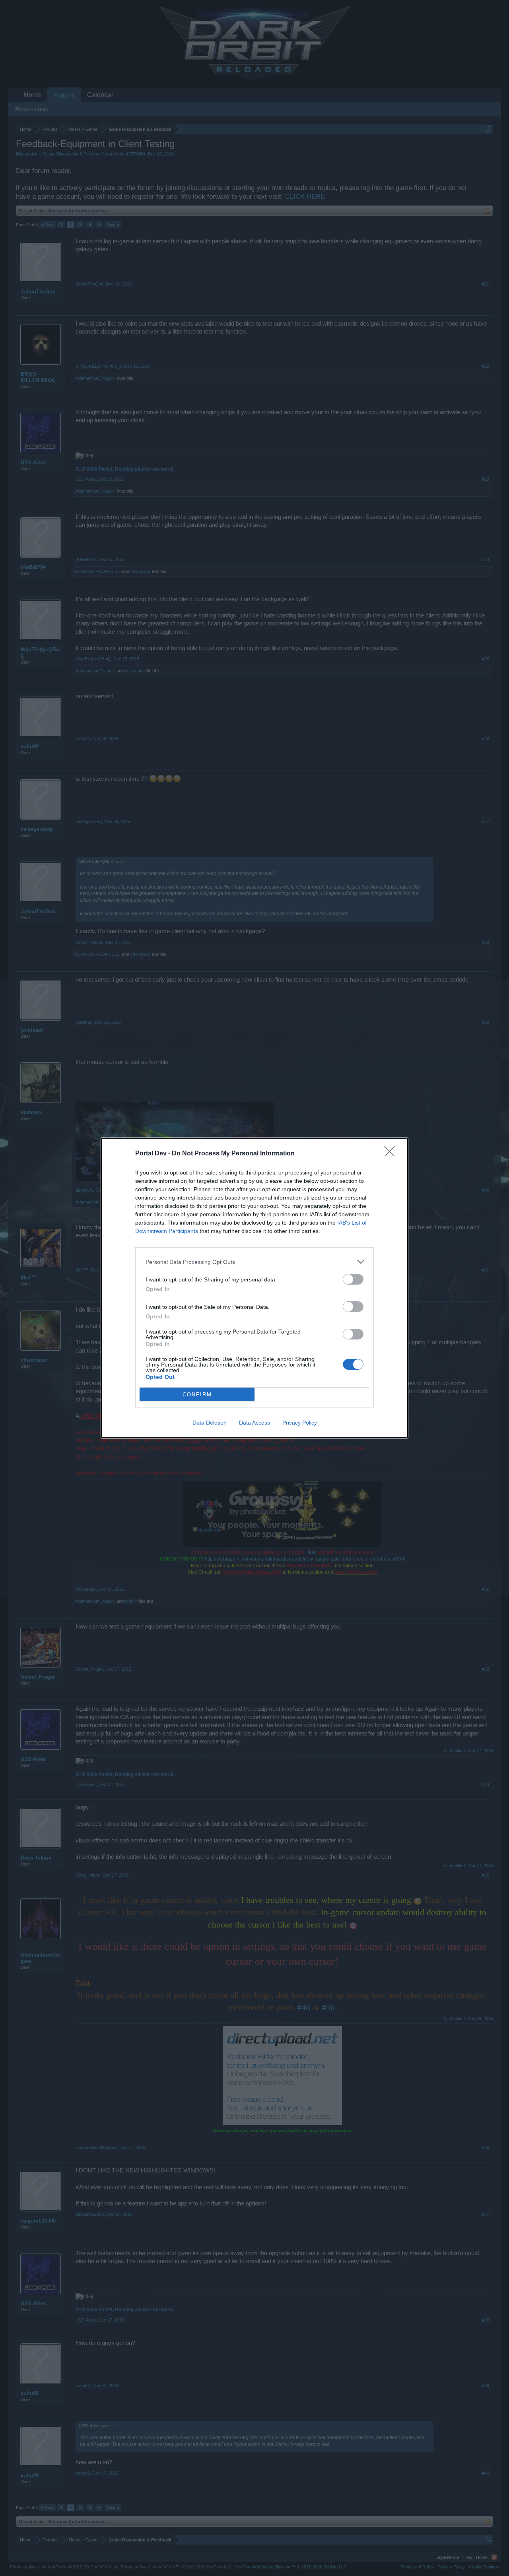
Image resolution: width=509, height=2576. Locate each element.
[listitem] (254, 1262)
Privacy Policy (300, 1423)
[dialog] (254, 1288)
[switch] (353, 1279)
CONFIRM (197, 1395)
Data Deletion (210, 1423)
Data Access (254, 1423)
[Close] (392, 1154)
